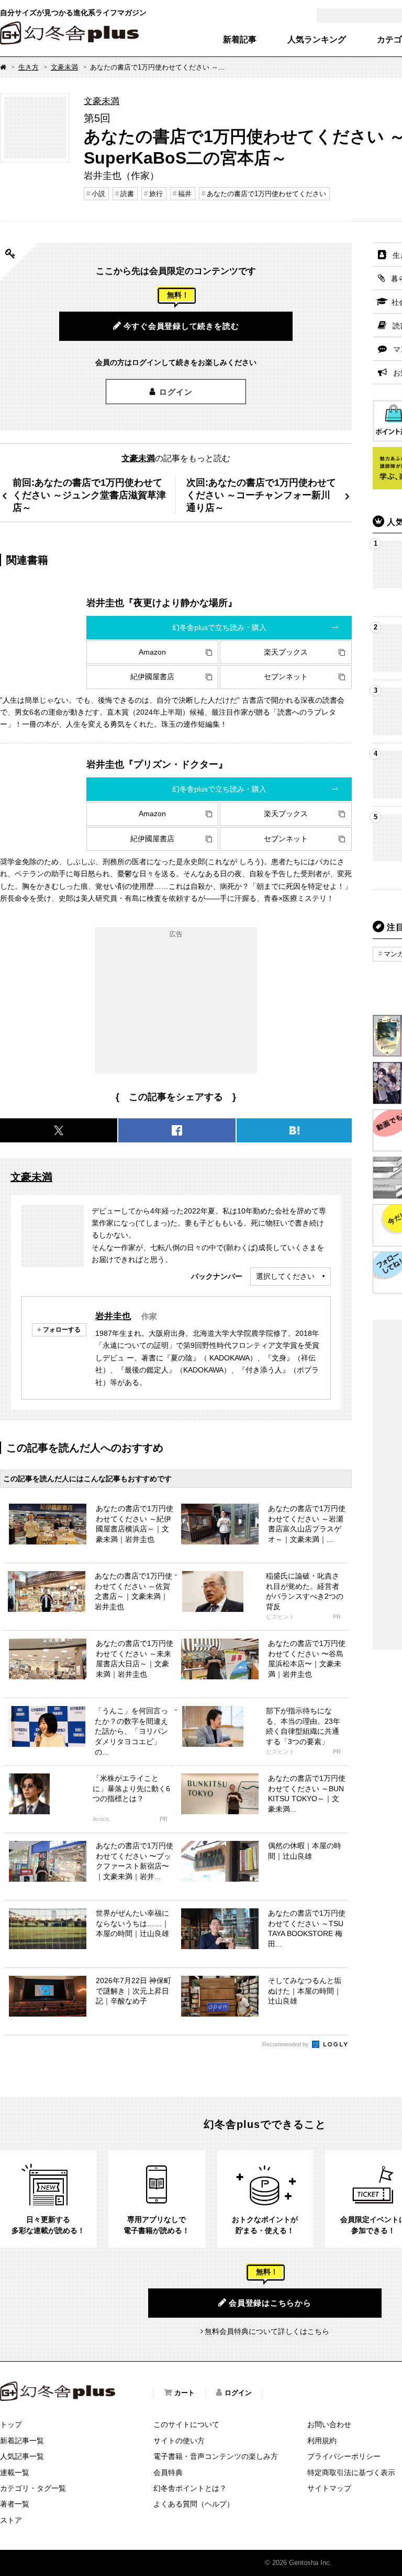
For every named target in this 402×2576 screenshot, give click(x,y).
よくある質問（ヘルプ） (194, 2504)
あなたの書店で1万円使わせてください (266, 194)
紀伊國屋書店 (152, 677)
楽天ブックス (286, 652)
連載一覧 (15, 2472)
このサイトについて (186, 2424)
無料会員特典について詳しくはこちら (267, 2331)
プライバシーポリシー (344, 2456)
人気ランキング (317, 40)
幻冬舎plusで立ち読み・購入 (219, 627)
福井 (185, 194)
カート (185, 2393)
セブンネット (286, 677)
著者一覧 (15, 2504)
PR (337, 1617)
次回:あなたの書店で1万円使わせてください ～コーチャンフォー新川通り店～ (261, 495)
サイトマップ (329, 2488)
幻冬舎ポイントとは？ (190, 2488)
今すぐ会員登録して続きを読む (181, 326)
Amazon (152, 652)
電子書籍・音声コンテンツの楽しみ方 (216, 2456)
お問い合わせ (329, 2424)
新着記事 (240, 40)
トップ (11, 2424)
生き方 (29, 67)
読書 (127, 194)
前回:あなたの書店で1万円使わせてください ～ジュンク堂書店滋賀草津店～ (89, 495)
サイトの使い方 (179, 2441)
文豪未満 (64, 67)
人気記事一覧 (22, 2456)
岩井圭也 (113, 1316)
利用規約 (322, 2441)
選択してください (285, 1276)
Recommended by (286, 2044)
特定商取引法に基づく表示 (351, 2472)
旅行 (156, 194)
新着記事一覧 (22, 2441)
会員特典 (168, 2472)
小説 (98, 194)
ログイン (176, 392)
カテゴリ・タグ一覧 (33, 2488)
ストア (11, 2520)
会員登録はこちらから (270, 2303)
